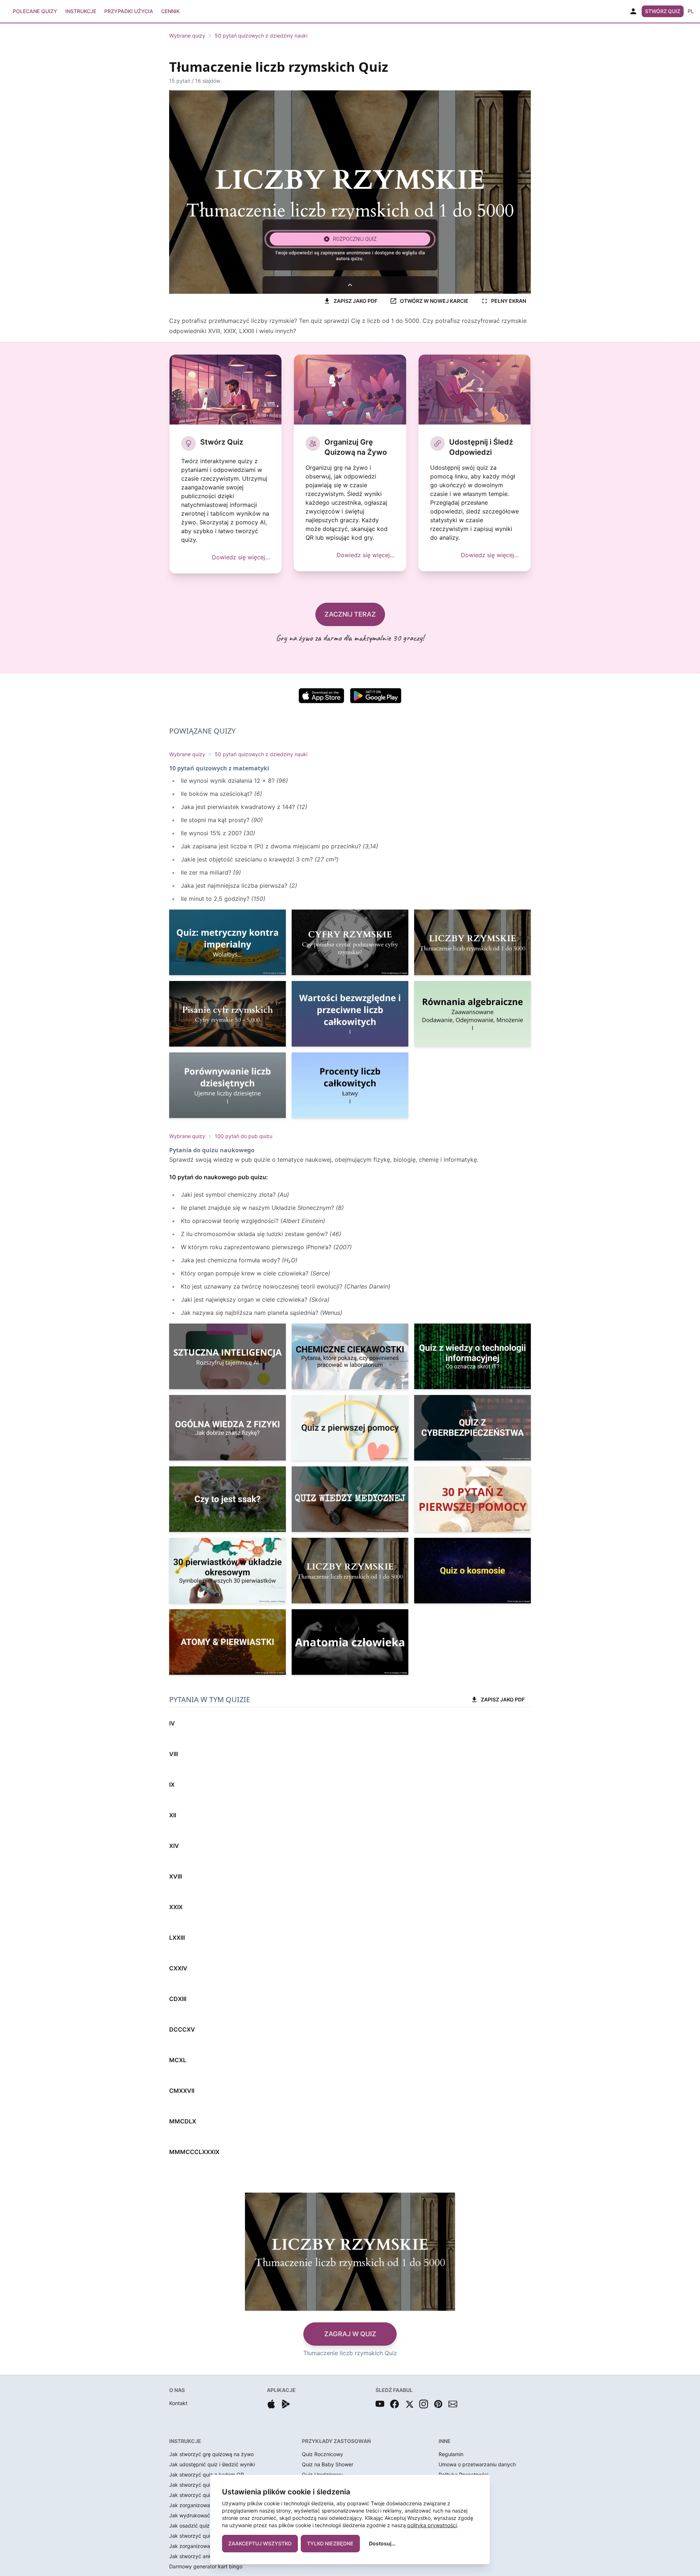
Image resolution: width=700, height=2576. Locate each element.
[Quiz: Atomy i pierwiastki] (227, 1642)
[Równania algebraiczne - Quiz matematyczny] (472, 1014)
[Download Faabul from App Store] (271, 2404)
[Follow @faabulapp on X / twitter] (409, 2404)
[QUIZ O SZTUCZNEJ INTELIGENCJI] (227, 1356)
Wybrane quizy (187, 36)
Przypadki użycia (129, 11)
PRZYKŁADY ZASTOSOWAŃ (336, 2441)
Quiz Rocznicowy (322, 2454)
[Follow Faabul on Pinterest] (438, 2404)
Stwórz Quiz (663, 11)
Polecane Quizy (35, 11)
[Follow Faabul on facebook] (394, 2404)
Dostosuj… (382, 2543)
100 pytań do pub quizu (244, 1136)
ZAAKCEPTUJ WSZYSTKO (260, 2543)
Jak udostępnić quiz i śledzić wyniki (212, 2464)
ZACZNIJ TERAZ (350, 614)
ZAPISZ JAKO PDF (355, 301)
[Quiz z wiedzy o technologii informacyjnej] (472, 1356)
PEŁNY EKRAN (509, 301)
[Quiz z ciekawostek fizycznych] (227, 1428)
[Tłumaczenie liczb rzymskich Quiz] (472, 942)
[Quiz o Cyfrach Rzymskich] (350, 942)
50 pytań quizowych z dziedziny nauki (261, 36)
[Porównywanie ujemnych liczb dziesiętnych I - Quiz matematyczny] (227, 1085)
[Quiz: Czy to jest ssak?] (227, 1499)
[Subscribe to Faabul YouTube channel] (380, 2404)
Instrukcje (81, 11)
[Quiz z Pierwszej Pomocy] (350, 1428)
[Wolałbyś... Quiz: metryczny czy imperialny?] (227, 942)
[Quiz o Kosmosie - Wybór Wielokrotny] (472, 1571)
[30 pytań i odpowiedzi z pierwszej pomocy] (472, 1499)
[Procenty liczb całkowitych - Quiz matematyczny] (350, 1085)
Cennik (170, 11)
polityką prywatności (432, 2525)
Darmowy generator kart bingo (206, 2566)
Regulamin (451, 2454)
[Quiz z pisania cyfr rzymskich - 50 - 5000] (227, 1014)
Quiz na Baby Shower (328, 2464)
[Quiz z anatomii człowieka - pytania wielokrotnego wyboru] (350, 1642)
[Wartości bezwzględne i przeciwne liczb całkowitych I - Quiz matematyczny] (350, 1014)
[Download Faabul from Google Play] (286, 2404)
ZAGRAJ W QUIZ (350, 2334)
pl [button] (691, 11)
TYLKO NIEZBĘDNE (330, 2543)
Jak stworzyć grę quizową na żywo (211, 2454)
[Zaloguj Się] (633, 11)
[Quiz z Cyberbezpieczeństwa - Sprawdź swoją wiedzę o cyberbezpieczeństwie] (472, 1428)
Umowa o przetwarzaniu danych (477, 2464)
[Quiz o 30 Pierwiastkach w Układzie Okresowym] (227, 1571)
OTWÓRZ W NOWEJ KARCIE (434, 301)
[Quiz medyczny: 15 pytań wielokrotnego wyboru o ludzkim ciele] (350, 1499)
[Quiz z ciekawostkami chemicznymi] (350, 1356)
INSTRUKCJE (185, 2441)
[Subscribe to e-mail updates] (453, 2404)
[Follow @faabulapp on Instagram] (424, 2404)
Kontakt (178, 2403)
